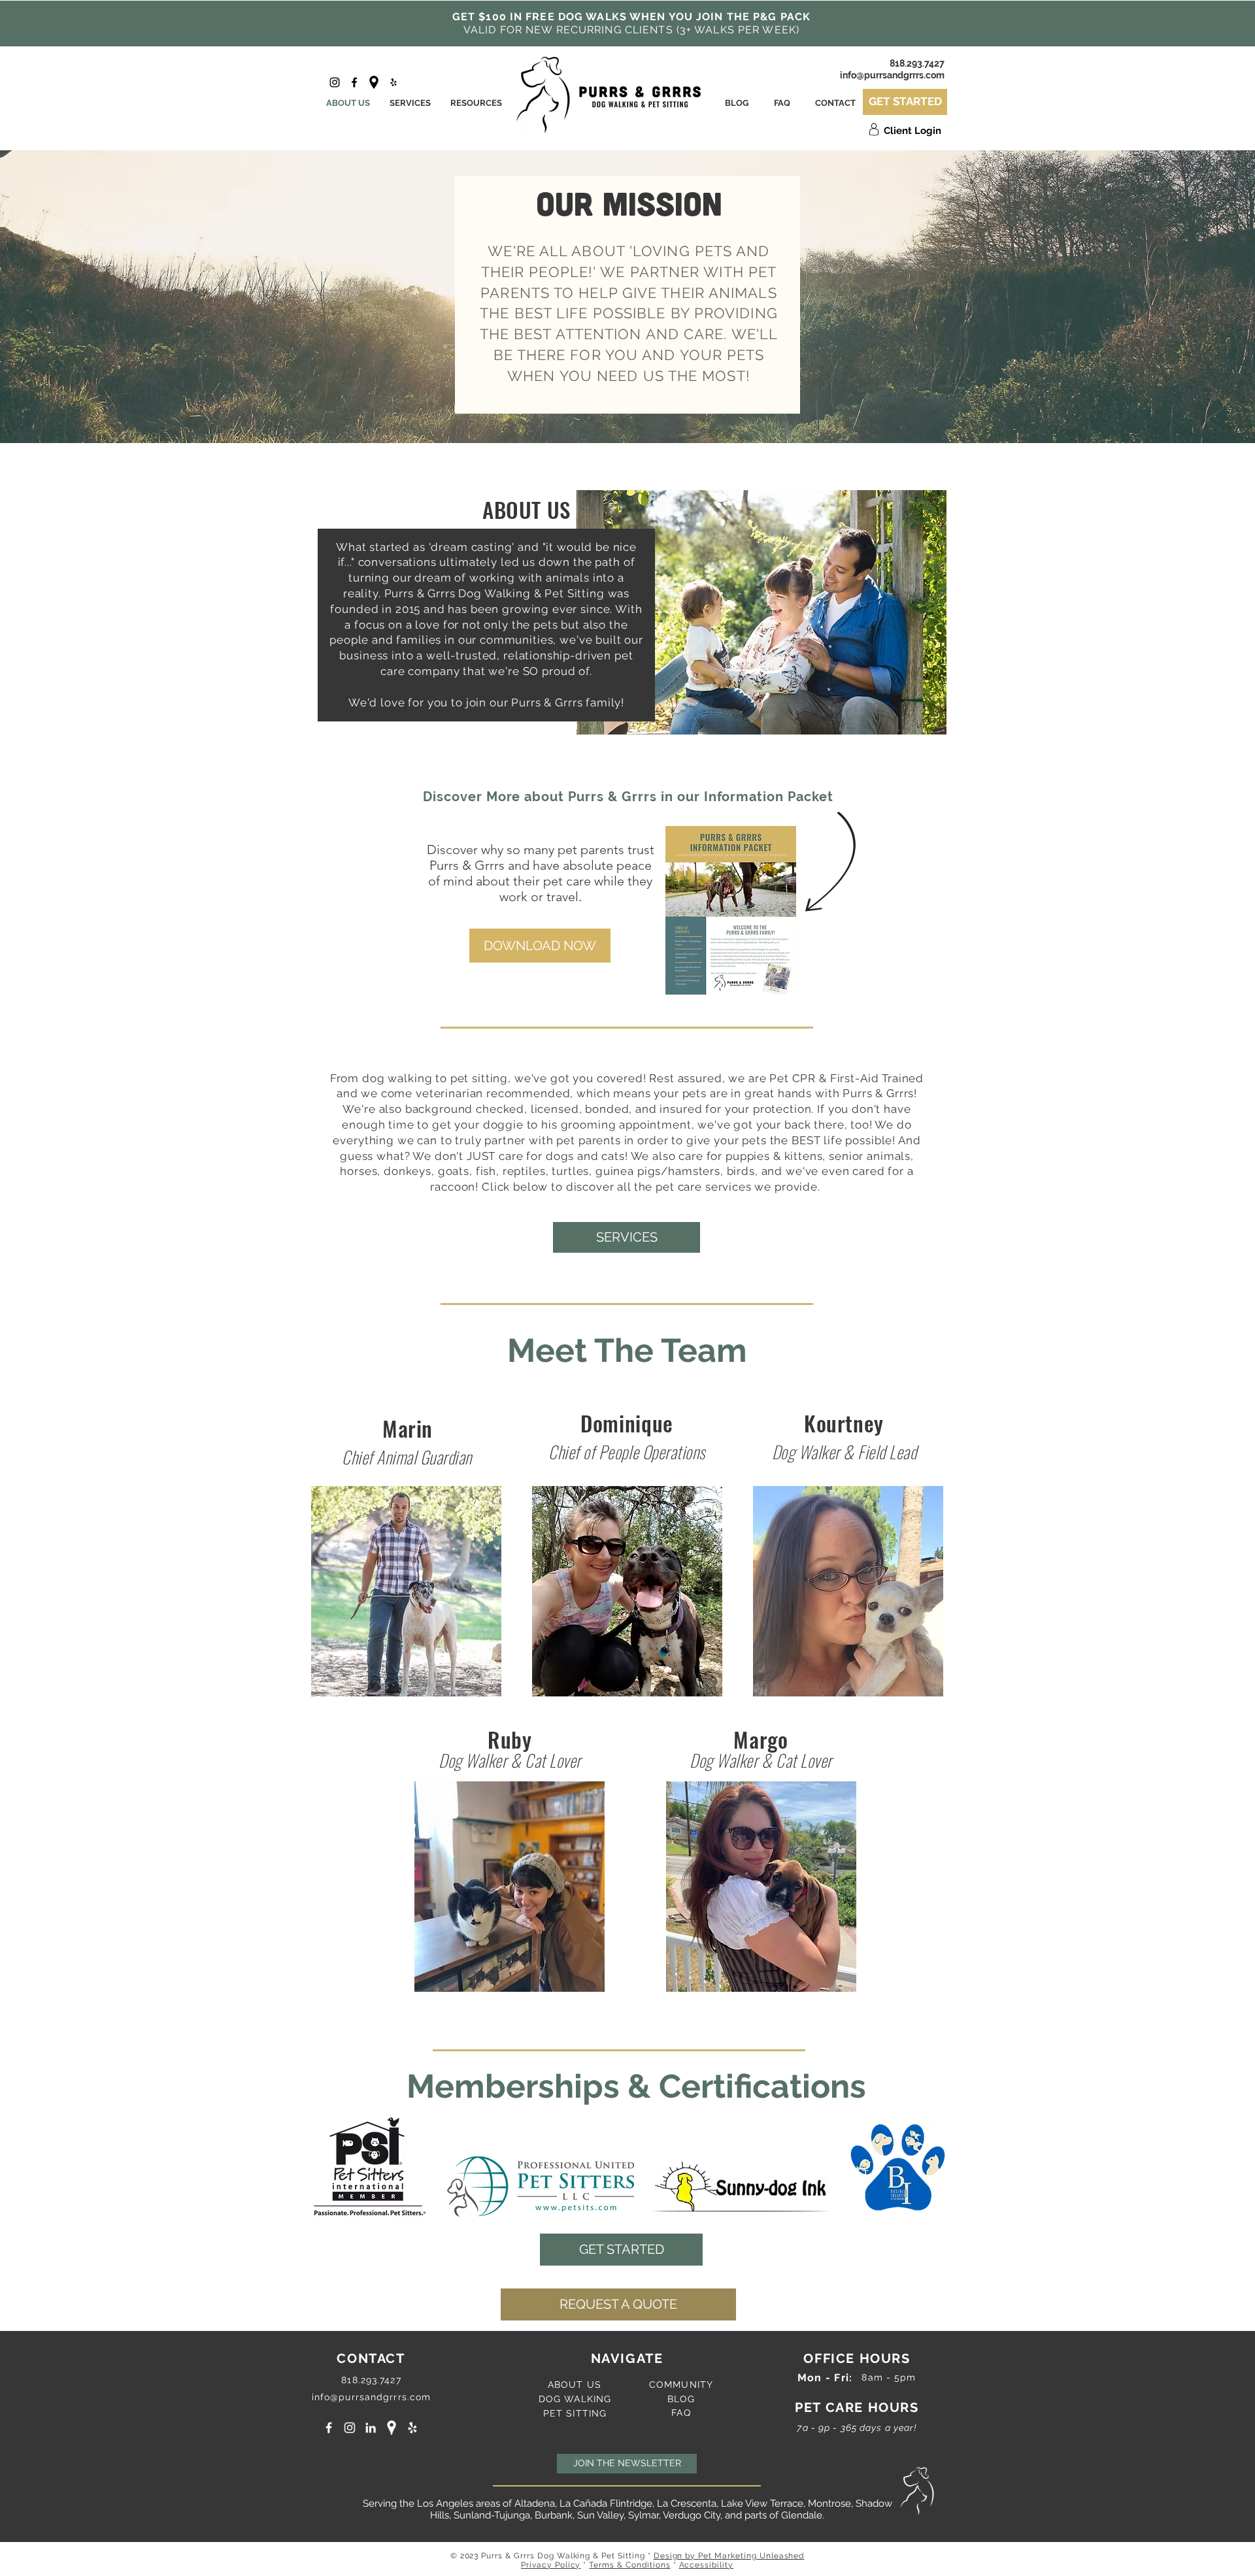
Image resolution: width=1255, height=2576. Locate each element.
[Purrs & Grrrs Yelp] (393, 82)
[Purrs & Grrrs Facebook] (354, 82)
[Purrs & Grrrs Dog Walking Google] (392, 2428)
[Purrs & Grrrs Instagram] (335, 82)
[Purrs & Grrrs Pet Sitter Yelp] (412, 2428)
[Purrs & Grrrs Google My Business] (374, 82)
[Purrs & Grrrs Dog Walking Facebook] (329, 2428)
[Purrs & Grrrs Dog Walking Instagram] (350, 2428)
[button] (540, 946)
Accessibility (706, 2565)
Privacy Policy (551, 2565)
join (478, 702)
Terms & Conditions (629, 2565)
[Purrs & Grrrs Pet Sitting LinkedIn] (371, 2428)
